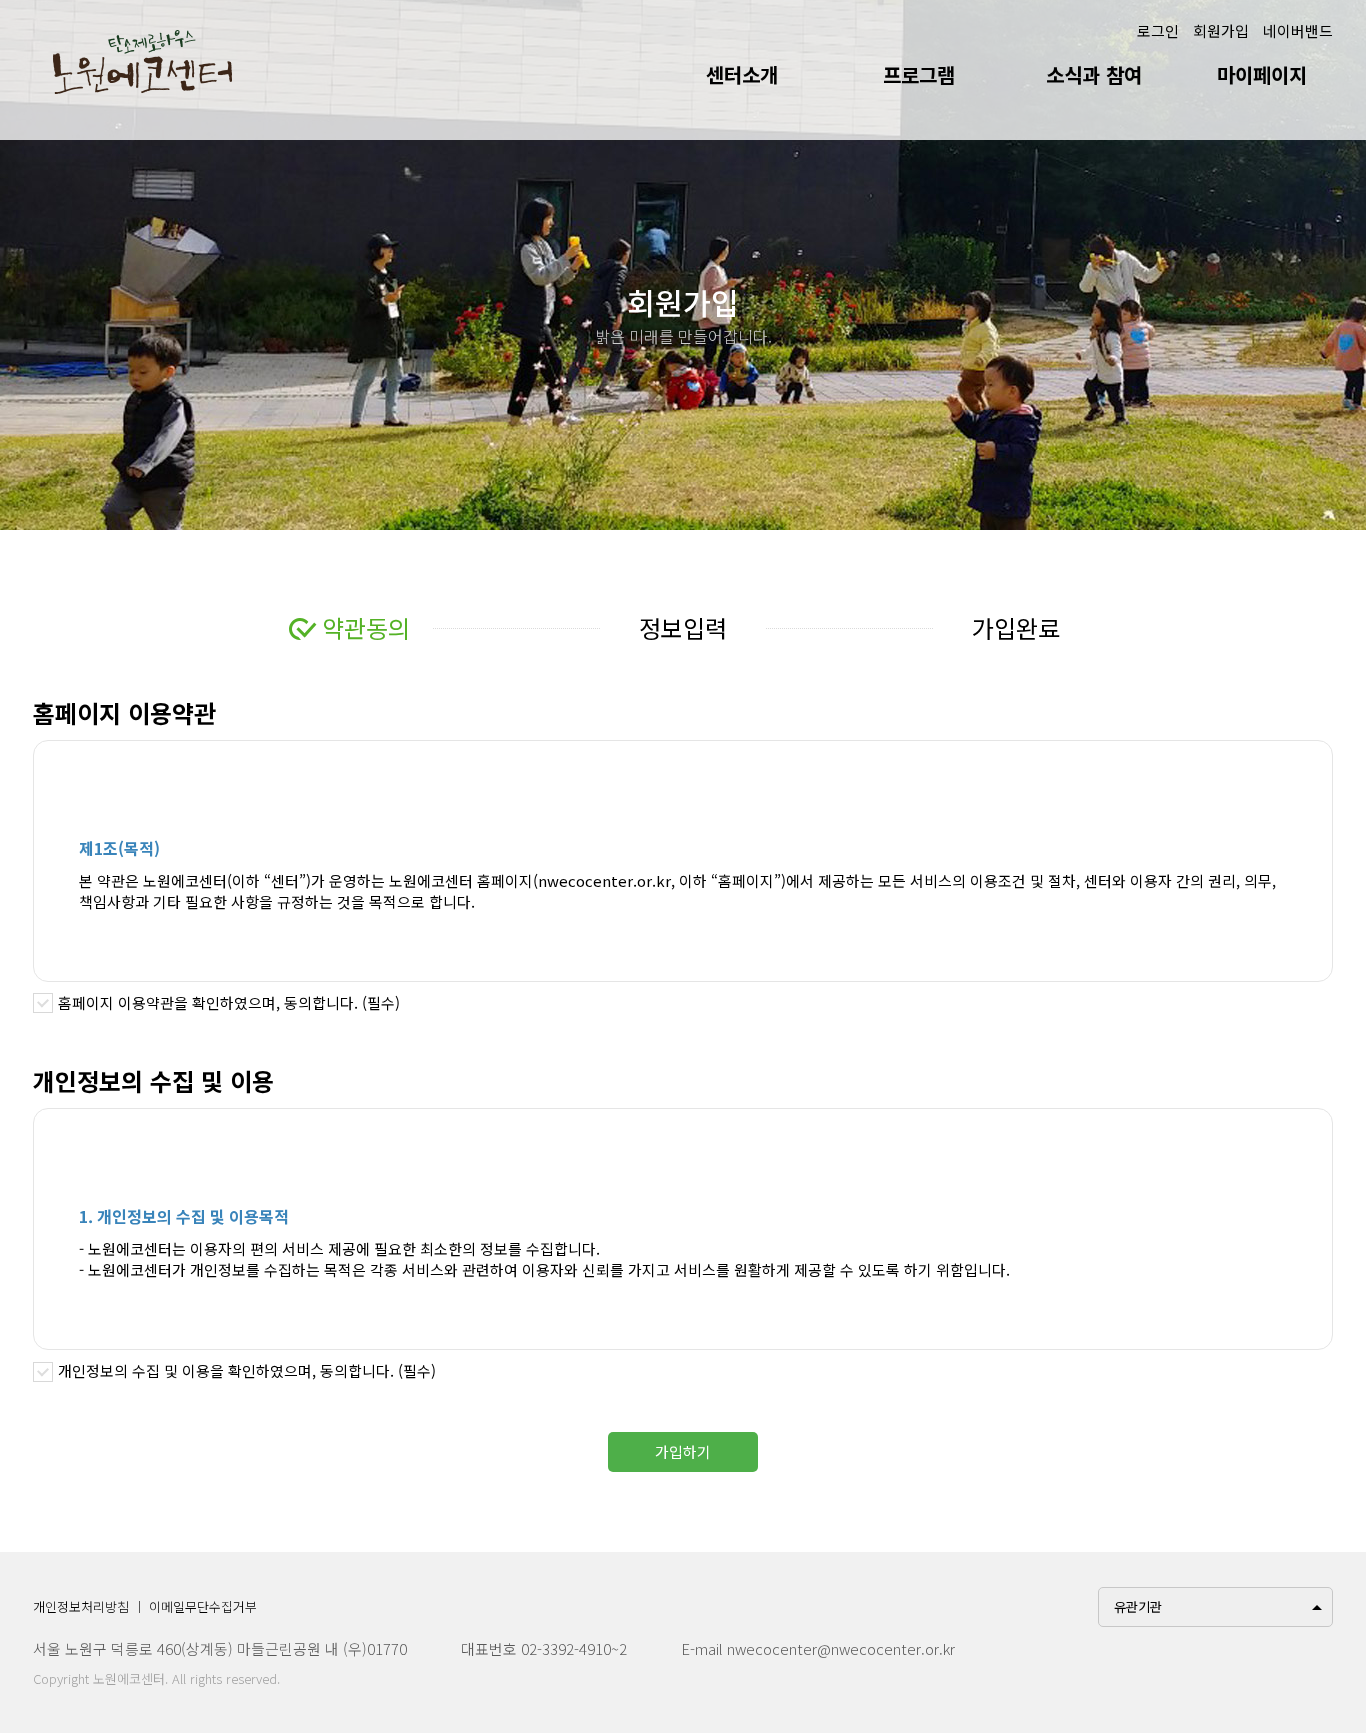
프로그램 (919, 74)
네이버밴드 (1298, 30)
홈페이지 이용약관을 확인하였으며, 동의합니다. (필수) (229, 1002)
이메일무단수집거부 (203, 1606)
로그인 (1158, 30)
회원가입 (1221, 30)
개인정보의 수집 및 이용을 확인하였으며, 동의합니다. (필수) (247, 1370)
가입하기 (683, 1451)
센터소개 (742, 74)
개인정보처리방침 (81, 1606)
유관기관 (1138, 1606)
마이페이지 (1262, 74)
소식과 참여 (1094, 74)
